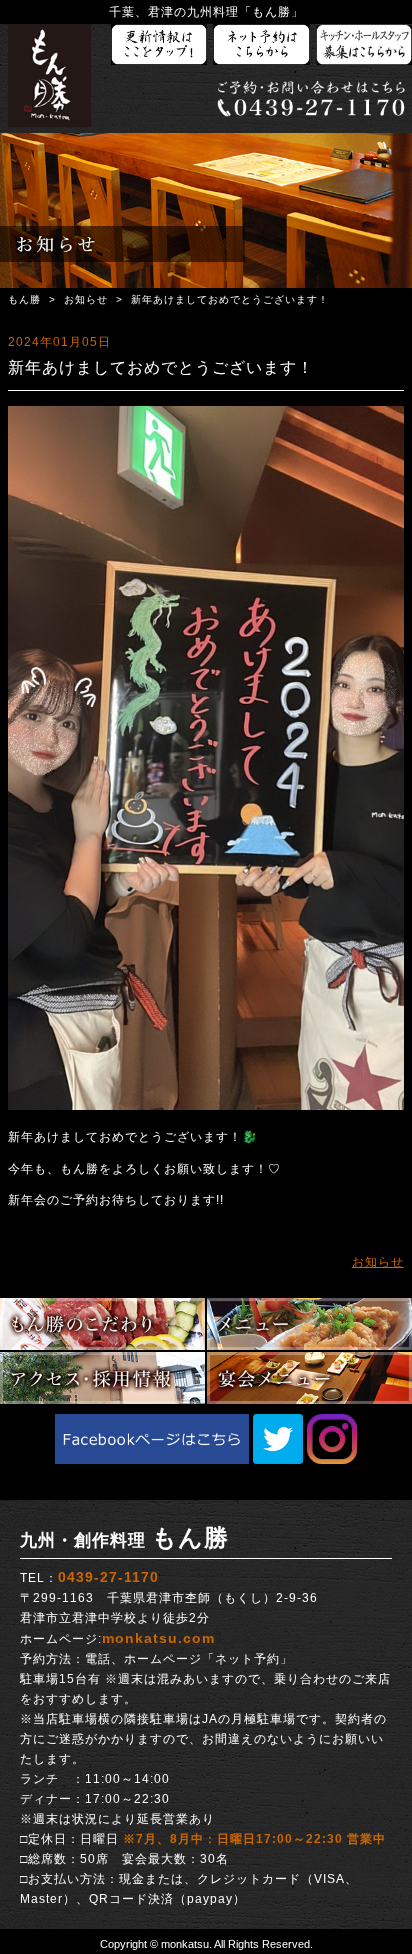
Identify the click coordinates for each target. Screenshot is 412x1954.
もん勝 (24, 299)
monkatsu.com (158, 1638)
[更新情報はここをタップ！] (159, 45)
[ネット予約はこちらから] (261, 45)
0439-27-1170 (108, 1577)
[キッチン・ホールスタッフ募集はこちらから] (364, 45)
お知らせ (86, 299)
